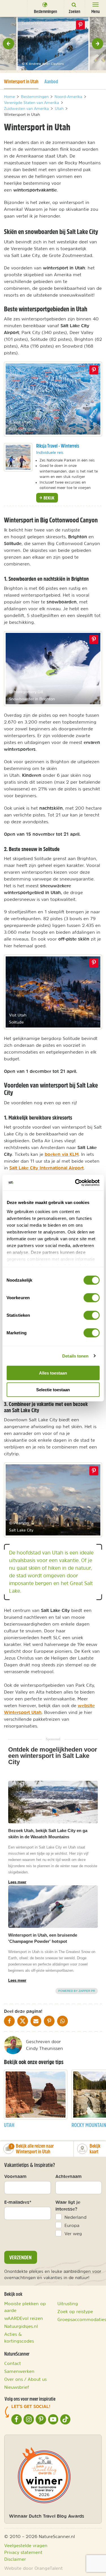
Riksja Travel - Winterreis (58, 446)
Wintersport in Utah (21, 81)
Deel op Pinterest (94, 370)
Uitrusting (68, 2303)
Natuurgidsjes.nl (21, 2326)
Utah (9, 2125)
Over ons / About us (25, 2379)
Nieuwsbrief (17, 2387)
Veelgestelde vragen (26, 2545)
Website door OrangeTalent (33, 2568)
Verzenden (20, 2257)
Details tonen (75, 1356)
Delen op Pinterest (81, 25)
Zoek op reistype (75, 2311)
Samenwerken (19, 2371)
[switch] (91, 1298)
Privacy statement (23, 2552)
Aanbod (51, 81)
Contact (13, 2363)
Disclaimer (15, 2559)
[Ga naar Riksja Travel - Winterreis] (18, 457)
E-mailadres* (18, 2202)
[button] (8, 44)
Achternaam (69, 2176)
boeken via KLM (62, 1154)
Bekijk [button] (48, 498)
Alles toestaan (53, 1373)
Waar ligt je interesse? (68, 2205)
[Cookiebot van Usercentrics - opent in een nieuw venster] (75, 1182)
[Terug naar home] (13, 8)
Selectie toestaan (53, 1390)
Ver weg (73, 2233)
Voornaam (15, 2176)
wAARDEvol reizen (24, 2318)
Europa (72, 2225)
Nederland (75, 2217)
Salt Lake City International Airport (46, 1168)
